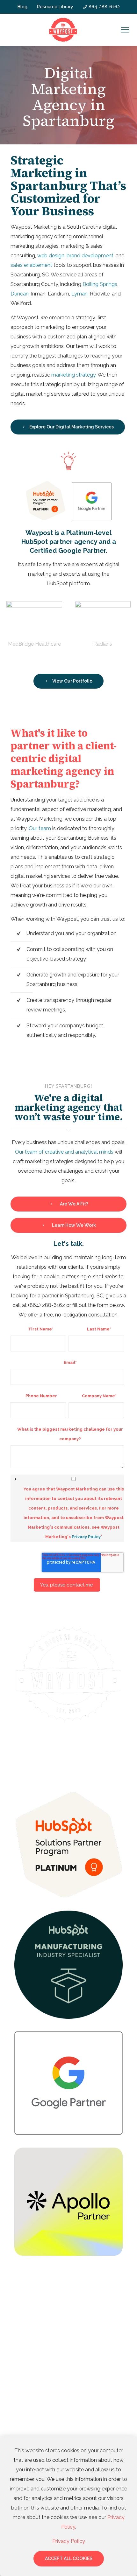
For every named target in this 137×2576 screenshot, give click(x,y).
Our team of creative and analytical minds (64, 1152)
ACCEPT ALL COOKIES (69, 2559)
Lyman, (80, 294)
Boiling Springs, (100, 284)
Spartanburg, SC (32, 2322)
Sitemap (55, 1752)
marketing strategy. (74, 375)
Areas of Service (36, 2285)
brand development (90, 256)
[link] (68, 1845)
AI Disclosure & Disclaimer (68, 1746)
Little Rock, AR (31, 2402)
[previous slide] (18, 663)
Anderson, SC (29, 2336)
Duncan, (20, 294)
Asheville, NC (29, 2349)
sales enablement (32, 265)
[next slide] (119, 663)
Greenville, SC (30, 2309)
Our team (40, 828)
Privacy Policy (86, 1537)
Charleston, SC (31, 2389)
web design (51, 256)
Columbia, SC (29, 2375)
